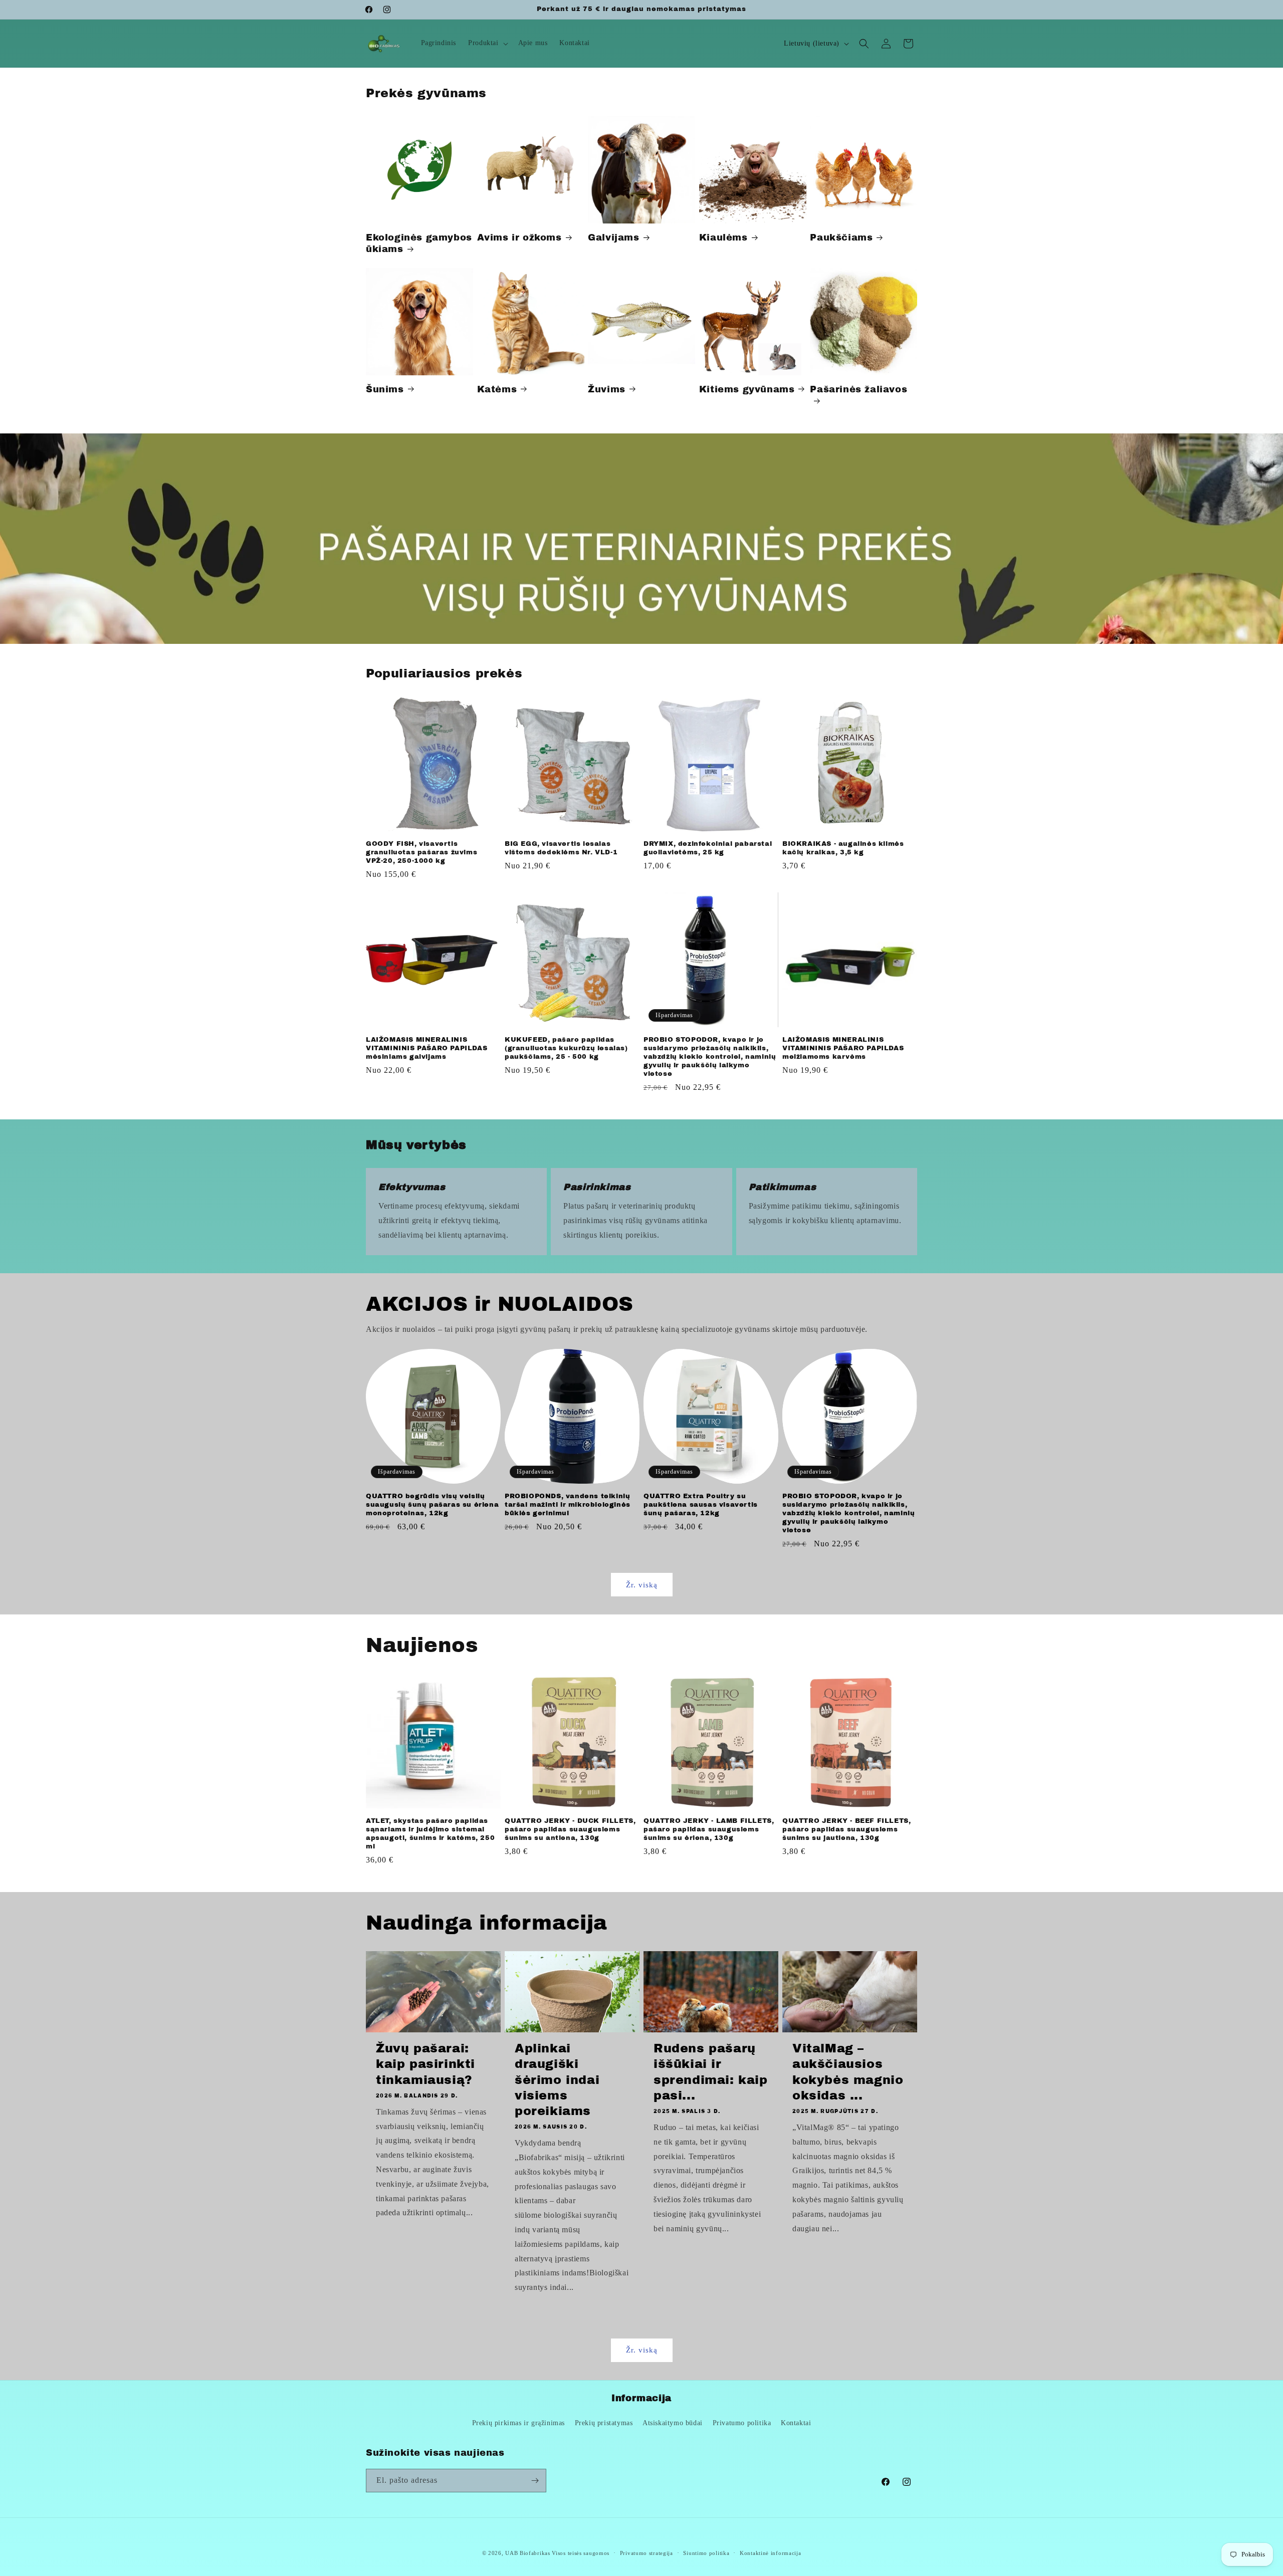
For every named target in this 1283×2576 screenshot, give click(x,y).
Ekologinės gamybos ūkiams (419, 243)
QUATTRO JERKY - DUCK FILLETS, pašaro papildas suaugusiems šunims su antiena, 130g (570, 1829)
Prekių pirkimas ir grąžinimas (518, 2423)
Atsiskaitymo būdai (673, 2423)
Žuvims (607, 389)
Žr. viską (642, 1585)
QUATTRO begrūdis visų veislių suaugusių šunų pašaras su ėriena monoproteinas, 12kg (432, 1505)
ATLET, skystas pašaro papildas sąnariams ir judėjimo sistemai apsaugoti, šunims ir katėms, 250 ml (430, 1834)
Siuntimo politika (706, 2553)
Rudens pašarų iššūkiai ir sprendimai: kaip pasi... (711, 2072)
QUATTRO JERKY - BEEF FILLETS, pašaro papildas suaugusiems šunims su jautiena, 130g (846, 1829)
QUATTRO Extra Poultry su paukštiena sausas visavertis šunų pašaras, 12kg (701, 1505)
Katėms (497, 389)
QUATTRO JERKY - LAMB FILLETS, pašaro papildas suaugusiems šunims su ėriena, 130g (709, 1829)
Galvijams (613, 238)
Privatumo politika (742, 2423)
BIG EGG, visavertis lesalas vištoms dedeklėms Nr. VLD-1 (561, 848)
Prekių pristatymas (604, 2423)
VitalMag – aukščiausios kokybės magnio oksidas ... (848, 2072)
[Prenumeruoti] (535, 2481)
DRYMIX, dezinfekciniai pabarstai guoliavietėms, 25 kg (708, 848)
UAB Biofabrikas (528, 2553)
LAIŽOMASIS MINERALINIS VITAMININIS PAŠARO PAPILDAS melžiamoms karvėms (843, 1048)
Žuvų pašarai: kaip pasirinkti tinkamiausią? (425, 2064)
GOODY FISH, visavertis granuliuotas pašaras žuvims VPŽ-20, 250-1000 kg (421, 852)
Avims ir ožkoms (519, 238)
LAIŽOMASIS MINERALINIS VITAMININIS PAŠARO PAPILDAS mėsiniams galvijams (426, 1048)
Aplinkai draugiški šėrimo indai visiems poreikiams (557, 2080)
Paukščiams (841, 238)
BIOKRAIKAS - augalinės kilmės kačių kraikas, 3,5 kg (843, 848)
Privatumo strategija (647, 2553)
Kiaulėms (723, 238)
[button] (487, 43)
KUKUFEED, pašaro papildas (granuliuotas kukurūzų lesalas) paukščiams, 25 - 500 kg (566, 1048)
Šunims (385, 389)
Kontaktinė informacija (770, 2553)
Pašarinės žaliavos (859, 389)
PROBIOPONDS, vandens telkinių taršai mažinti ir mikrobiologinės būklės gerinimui (568, 1505)
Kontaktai (796, 2423)
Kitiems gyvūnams (747, 389)
